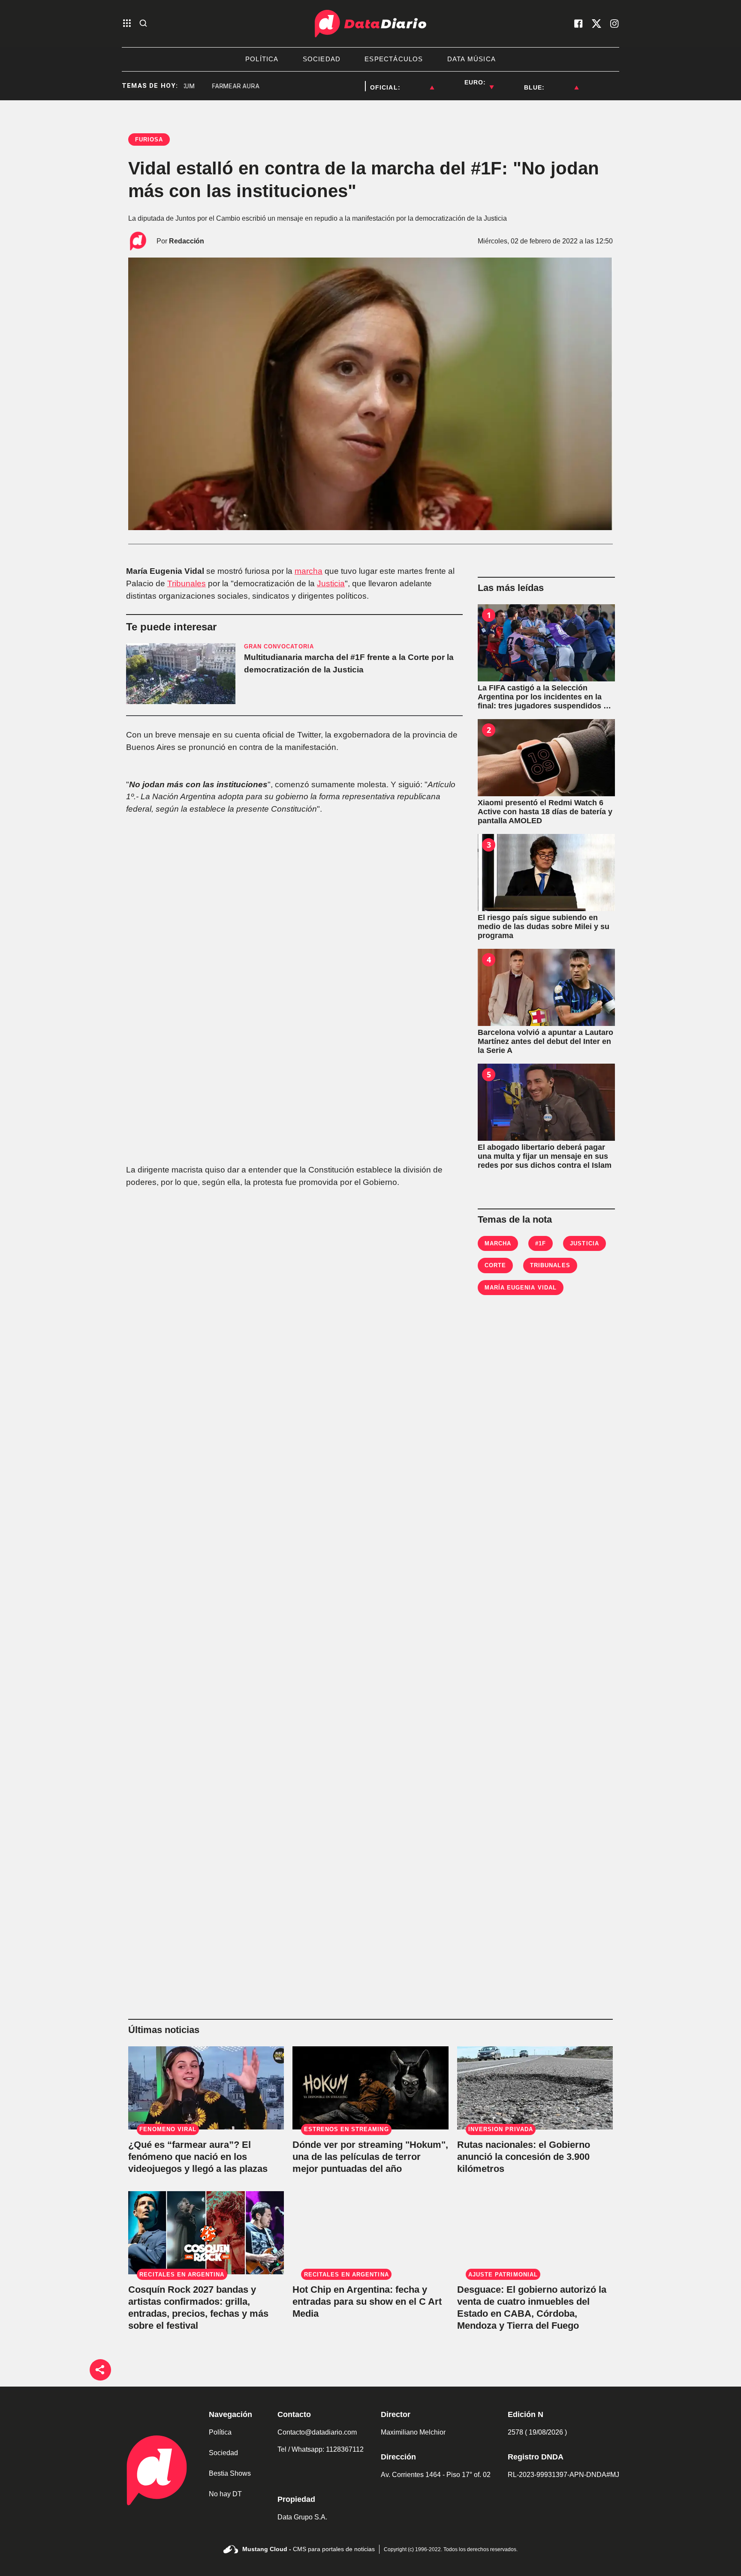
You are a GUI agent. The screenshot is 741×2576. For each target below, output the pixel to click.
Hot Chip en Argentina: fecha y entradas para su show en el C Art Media (367, 2302)
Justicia (331, 583)
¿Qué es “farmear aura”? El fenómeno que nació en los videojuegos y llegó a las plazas (198, 2157)
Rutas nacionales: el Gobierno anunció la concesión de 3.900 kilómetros (524, 2157)
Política (220, 2432)
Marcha (498, 1243)
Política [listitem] (262, 59)
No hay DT (225, 2494)
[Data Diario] (370, 24)
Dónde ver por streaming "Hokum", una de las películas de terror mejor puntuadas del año (370, 2157)
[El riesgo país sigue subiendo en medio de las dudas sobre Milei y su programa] (546, 873)
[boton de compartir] (100, 2370)
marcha (309, 571)
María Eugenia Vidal (521, 1288)
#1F (541, 1243)
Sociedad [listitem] (322, 59)
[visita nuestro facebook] (578, 24)
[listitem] (417, 82)
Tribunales (187, 583)
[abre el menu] (127, 24)
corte (495, 1265)
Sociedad (223, 2453)
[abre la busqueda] (143, 24)
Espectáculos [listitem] (394, 59)
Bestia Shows (230, 2473)
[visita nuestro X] (596, 24)
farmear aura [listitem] (201, 86)
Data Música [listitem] (471, 59)
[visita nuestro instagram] (614, 24)
